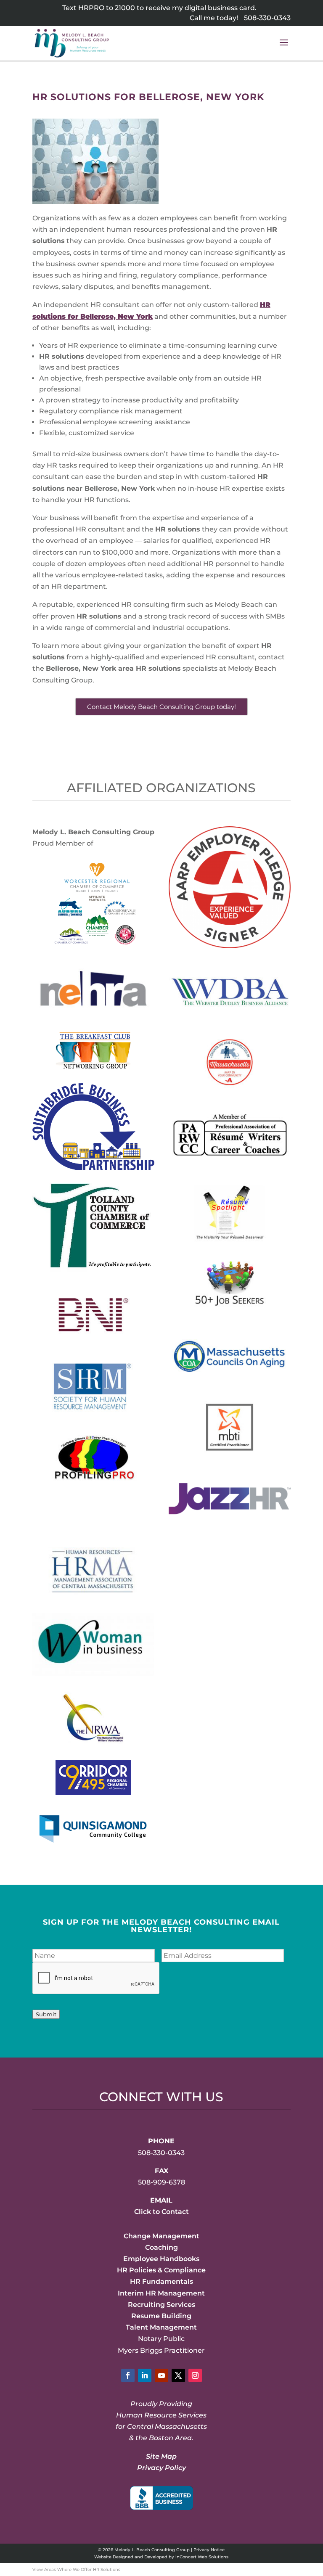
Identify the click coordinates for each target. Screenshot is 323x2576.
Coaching (161, 2247)
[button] (284, 48)
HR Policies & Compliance (161, 2270)
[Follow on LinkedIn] (145, 2375)
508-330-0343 (267, 18)
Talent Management (161, 2327)
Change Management (161, 2236)
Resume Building (161, 2316)
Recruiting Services (161, 2305)
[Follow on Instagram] (195, 2375)
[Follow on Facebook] (128, 2375)
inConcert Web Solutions (202, 2557)
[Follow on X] (178, 2375)
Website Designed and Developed (131, 2557)
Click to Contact (161, 2212)
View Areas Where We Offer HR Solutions (76, 2569)
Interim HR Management (161, 2293)
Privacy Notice (209, 2550)
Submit (46, 2014)
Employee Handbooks (161, 2259)
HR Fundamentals (161, 2281)
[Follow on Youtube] (161, 2375)
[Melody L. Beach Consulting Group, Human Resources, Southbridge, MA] (161, 2498)
